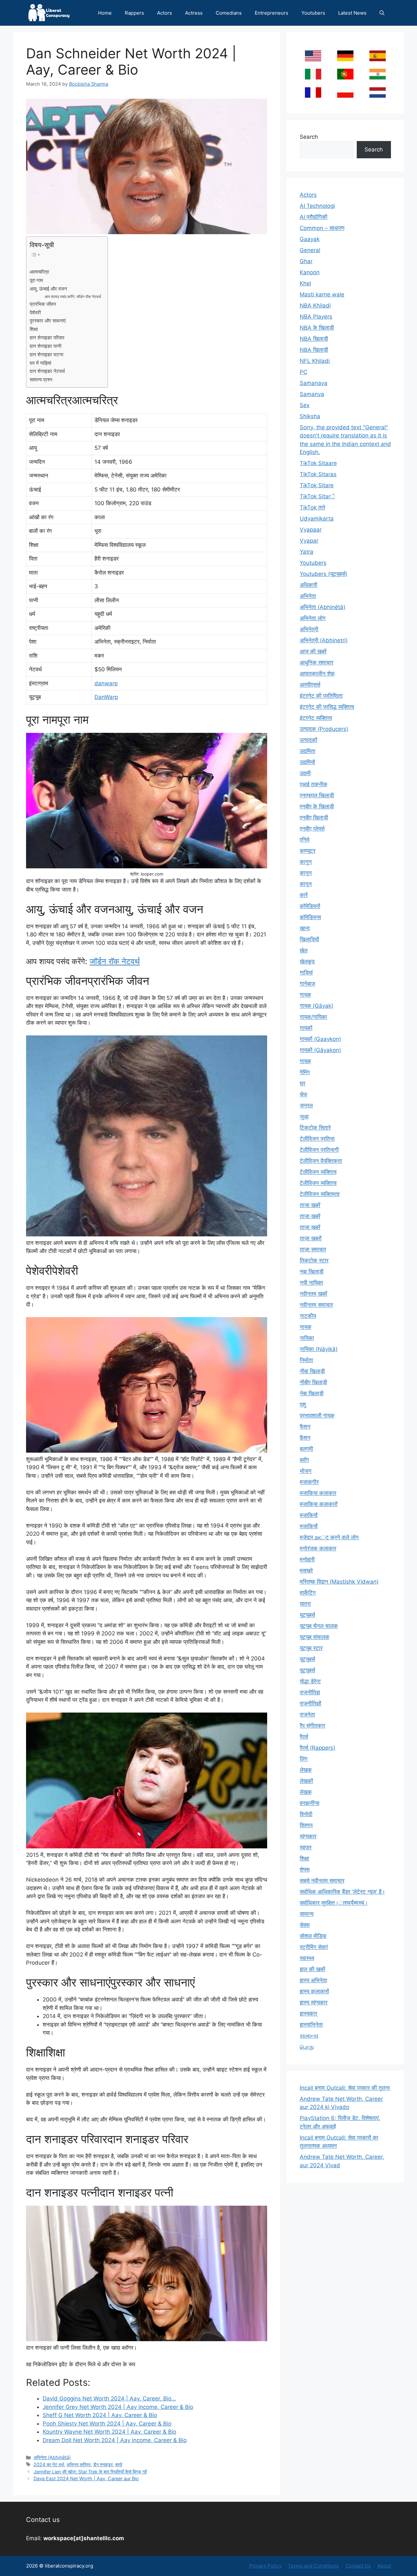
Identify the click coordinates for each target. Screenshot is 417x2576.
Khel (305, 283)
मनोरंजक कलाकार (318, 1548)
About (384, 2566)
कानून (306, 884)
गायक (305, 995)
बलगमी (306, 1449)
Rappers (134, 13)
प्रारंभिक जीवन (43, 304)
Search (309, 137)
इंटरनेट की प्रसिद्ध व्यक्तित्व (327, 707)
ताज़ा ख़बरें (310, 1227)
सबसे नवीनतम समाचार (322, 1881)
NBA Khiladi (315, 306)
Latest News (352, 13)
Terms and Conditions (313, 2566)
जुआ (304, 1117)
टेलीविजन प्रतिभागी (319, 1150)
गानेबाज (307, 984)
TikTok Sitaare (318, 463)
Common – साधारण (322, 228)
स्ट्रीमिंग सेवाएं (314, 1947)
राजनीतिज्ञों (310, 1703)
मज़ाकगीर (309, 1482)
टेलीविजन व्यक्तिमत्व (320, 1194)
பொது (307, 2047)
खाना (305, 928)
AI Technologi (317, 206)
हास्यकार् (308, 2014)
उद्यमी (305, 773)
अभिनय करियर (79, 2464)
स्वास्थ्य (307, 1958)
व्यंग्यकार (308, 1836)
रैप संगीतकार (312, 1726)
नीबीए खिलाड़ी (313, 1382)
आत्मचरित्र (39, 272)
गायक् (305, 1061)
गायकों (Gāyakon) (320, 1050)
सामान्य (307, 1914)
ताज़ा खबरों (311, 1238)
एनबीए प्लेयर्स (312, 829)
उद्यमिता (308, 751)
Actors (165, 13)
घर (302, 1083)
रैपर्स (304, 1737)
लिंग (304, 1759)
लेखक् (306, 1792)
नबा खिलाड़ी (312, 1272)
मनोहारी (307, 1559)
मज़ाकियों (309, 1515)
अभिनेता (308, 596)
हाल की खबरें (312, 1969)
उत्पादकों (309, 740)
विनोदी (306, 1814)
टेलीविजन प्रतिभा (317, 1139)
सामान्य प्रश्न (41, 380)
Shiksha (310, 416)
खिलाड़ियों (309, 939)
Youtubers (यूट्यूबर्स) (324, 574)
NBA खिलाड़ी (314, 350)
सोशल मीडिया (313, 1936)
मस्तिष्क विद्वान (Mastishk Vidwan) (339, 1582)
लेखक (306, 1770)
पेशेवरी (35, 313)
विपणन (306, 1825)
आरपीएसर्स (310, 685)
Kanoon (310, 272)
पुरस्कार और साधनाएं (48, 321)
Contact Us (358, 2566)
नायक (306, 1327)
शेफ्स (305, 1870)
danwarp (106, 683)
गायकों (306, 1028)
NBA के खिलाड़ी (317, 328)
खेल (304, 950)
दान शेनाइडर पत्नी (45, 346)
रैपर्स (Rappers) (317, 1748)
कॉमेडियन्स (310, 917)
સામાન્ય (309, 2036)
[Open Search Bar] (382, 13)
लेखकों (306, 1781)
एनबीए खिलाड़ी (314, 818)
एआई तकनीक (314, 784)
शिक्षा (34, 329)
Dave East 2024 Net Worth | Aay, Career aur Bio (86, 2478)
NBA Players (316, 317)
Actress (194, 13)
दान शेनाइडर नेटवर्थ (47, 371)
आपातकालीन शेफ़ (317, 674)
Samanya (312, 394)
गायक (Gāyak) (316, 1006)
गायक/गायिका (313, 1017)
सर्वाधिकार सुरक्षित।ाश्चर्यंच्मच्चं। (334, 1903)
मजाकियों (309, 1526)
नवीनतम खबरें (313, 1294)
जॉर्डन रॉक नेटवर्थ (115, 961)
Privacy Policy (265, 2566)
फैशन (305, 1427)
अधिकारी (309, 585)
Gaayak (310, 239)
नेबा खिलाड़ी (312, 1393)
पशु (303, 1404)
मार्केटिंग (308, 1593)
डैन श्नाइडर (103, 2464)
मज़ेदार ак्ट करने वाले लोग (329, 1537)
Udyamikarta (317, 519)
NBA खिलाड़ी (314, 339)
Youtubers (313, 13)
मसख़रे (306, 1571)
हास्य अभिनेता (313, 1980)
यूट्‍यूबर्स (307, 1670)
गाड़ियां (306, 973)
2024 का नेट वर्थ (49, 2464)
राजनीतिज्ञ (310, 1692)
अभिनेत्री (309, 629)
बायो (119, 2464)
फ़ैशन (305, 1438)
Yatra (307, 552)
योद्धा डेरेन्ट (310, 1681)
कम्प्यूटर (308, 851)
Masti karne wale (322, 294)
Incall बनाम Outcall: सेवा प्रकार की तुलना (345, 2088)
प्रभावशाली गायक (317, 1416)
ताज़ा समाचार (313, 1249)
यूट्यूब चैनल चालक (319, 1626)
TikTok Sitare (317, 485)
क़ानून (306, 873)
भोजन (306, 1471)
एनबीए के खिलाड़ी (317, 806)
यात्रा (305, 1604)
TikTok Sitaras (318, 474)
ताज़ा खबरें (310, 1216)
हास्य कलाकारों (314, 1991)
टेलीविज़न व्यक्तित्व (318, 1183)
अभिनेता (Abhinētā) (52, 2457)
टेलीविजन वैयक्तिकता (321, 1161)
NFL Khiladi (315, 361)
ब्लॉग (304, 1460)
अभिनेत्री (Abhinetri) (324, 640)
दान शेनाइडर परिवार (47, 338)
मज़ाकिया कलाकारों (319, 1504)
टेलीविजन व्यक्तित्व (318, 1172)
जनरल (306, 1105)
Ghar (306, 261)
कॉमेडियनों (310, 906)
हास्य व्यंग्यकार (314, 2002)
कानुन (306, 862)
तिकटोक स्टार (314, 1260)
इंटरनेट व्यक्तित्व (316, 718)
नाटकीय (308, 1316)
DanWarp (106, 697)
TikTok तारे (312, 507)
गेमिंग (305, 1072)
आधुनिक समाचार (316, 662)
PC (303, 372)
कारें (304, 895)
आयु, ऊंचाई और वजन (48, 289)
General (310, 250)
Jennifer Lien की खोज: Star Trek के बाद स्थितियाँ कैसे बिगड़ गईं (90, 2472)
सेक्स (305, 1925)
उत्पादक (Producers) (324, 729)
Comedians (229, 13)
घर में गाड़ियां (40, 363)
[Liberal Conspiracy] (48, 13)
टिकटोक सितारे (315, 1128)
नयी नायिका (311, 1283)
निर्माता (306, 1360)
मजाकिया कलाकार (318, 1493)
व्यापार (306, 1847)
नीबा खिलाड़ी (312, 1371)
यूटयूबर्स (307, 1615)
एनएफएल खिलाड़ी (317, 795)
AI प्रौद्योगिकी (314, 217)
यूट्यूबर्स (307, 1659)
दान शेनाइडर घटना (46, 355)
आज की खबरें (313, 651)
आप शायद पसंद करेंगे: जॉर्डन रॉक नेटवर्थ (73, 297)
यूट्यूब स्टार (311, 1648)
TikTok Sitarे (317, 496)
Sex (305, 405)
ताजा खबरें (310, 1205)
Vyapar (309, 541)
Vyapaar (311, 530)
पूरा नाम (36, 280)
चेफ (303, 1094)
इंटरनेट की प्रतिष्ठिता (321, 696)
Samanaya (314, 383)
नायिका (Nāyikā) (319, 1349)
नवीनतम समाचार (316, 1305)
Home (105, 13)
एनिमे (305, 840)
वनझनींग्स (309, 1803)
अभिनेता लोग (313, 618)
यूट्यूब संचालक (315, 1637)
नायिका (307, 1338)
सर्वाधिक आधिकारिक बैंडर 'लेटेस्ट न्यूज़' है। (342, 1892)
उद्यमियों (307, 762)
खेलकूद (307, 961)
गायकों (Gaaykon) (320, 1039)
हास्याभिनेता (311, 2025)
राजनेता (307, 1715)
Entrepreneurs (272, 13)
